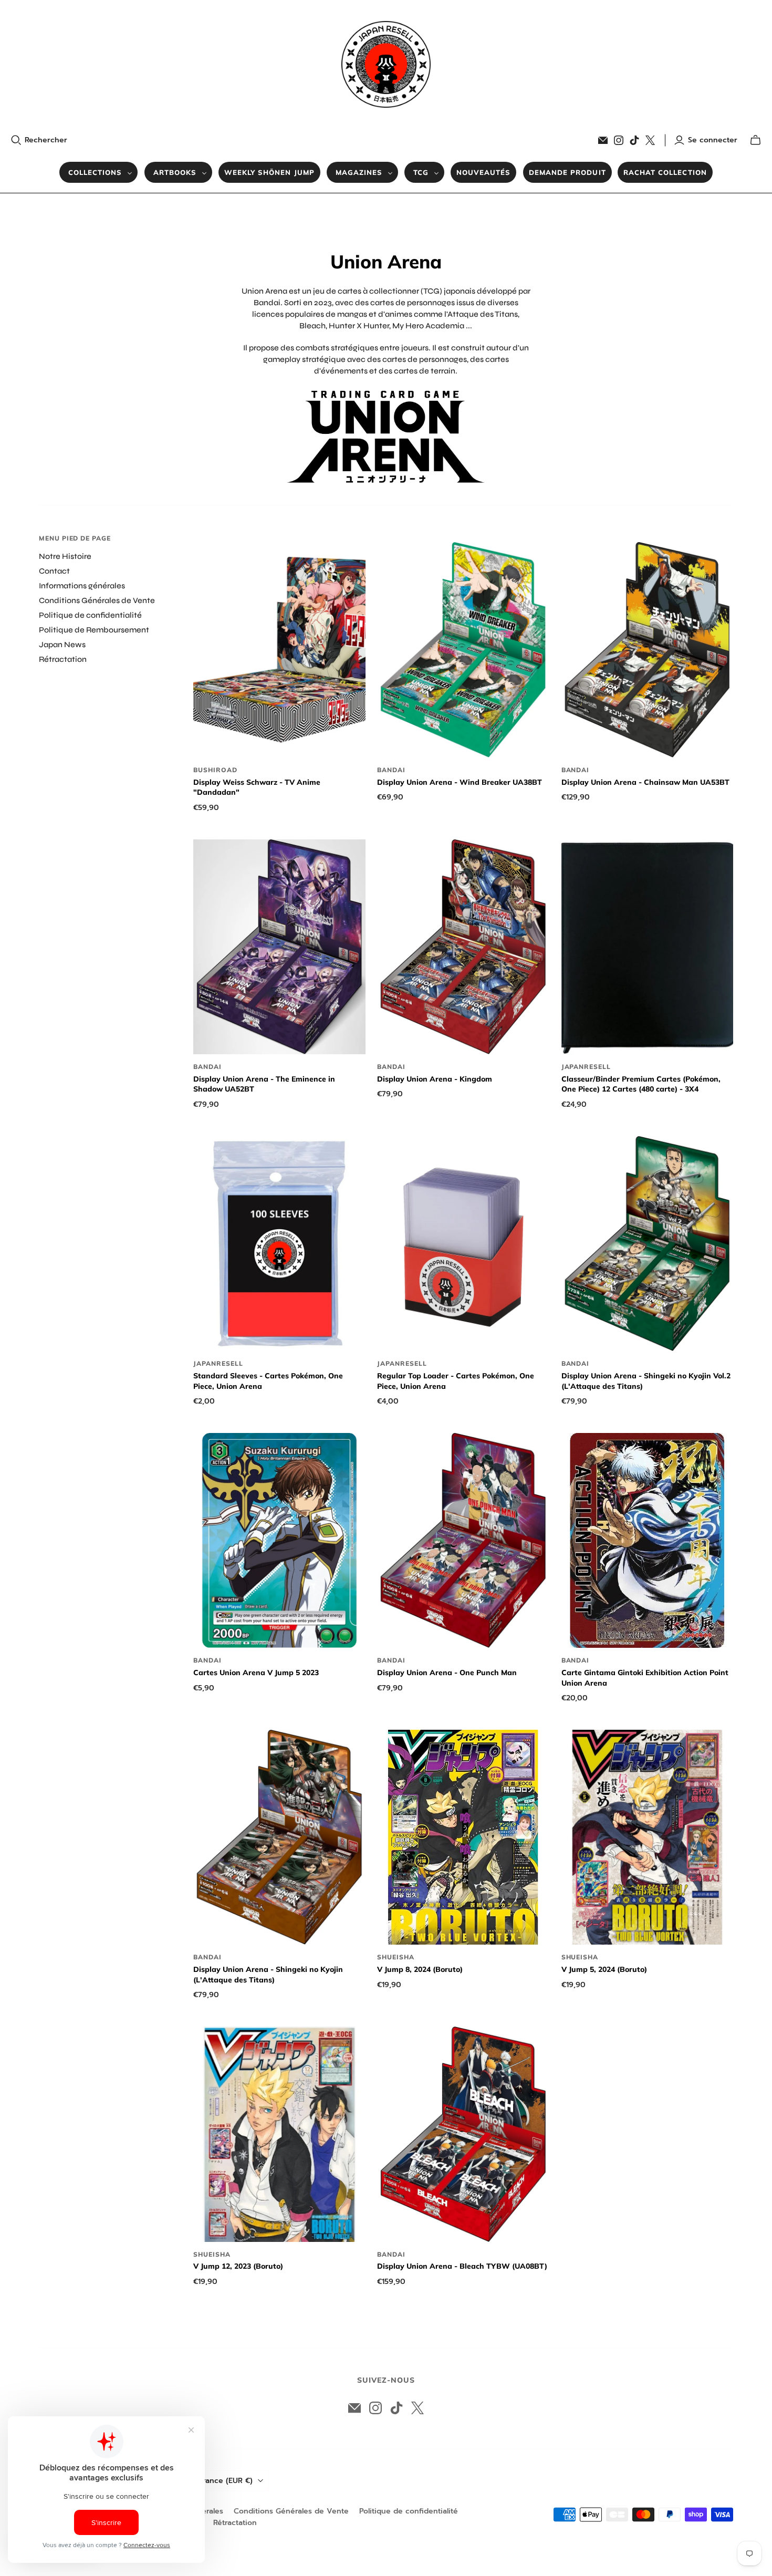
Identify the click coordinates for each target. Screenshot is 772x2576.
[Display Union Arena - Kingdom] (463, 947)
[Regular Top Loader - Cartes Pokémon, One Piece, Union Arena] (463, 1244)
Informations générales (82, 586)
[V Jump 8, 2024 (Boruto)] (463, 1837)
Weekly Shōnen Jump (269, 172)
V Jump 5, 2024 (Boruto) (604, 1969)
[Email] (603, 140)
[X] (650, 140)
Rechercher (46, 140)
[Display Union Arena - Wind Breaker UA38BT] (463, 650)
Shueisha (396, 1957)
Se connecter (713, 140)
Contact (54, 571)
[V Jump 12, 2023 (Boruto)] (279, 2134)
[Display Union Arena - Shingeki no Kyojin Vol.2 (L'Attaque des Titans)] (648, 1244)
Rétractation (63, 659)
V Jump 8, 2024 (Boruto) (420, 1969)
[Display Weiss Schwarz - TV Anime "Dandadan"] (279, 650)
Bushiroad (215, 770)
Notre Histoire (65, 556)
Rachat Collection (665, 172)
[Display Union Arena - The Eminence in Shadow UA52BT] (279, 947)
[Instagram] (619, 140)
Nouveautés (483, 172)
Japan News (62, 645)
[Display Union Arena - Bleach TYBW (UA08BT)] (463, 2134)
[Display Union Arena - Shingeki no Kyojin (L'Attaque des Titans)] (279, 1837)
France (226, 2481)
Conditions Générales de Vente (97, 600)
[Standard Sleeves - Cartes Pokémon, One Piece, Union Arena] (279, 1244)
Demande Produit (567, 172)
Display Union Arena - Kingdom (435, 1079)
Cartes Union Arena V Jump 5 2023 (256, 1673)
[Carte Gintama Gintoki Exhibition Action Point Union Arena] (648, 1541)
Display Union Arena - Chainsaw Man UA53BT (645, 782)
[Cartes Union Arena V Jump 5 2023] (279, 1541)
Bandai (391, 770)
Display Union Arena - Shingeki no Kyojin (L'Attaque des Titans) (268, 1975)
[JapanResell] (386, 64)
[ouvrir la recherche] (16, 140)
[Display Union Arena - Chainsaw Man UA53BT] (648, 650)
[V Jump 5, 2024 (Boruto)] (648, 1837)
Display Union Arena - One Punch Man (447, 1673)
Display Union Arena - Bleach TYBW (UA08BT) (462, 2266)
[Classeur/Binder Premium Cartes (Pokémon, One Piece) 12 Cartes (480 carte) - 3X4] (648, 947)
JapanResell (586, 1067)
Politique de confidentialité (90, 615)
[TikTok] (634, 140)
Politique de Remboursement (94, 630)
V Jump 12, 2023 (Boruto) (238, 2266)
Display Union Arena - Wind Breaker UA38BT (460, 782)
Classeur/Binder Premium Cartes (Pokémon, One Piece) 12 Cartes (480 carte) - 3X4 (641, 1084)
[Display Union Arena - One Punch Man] (463, 1541)
